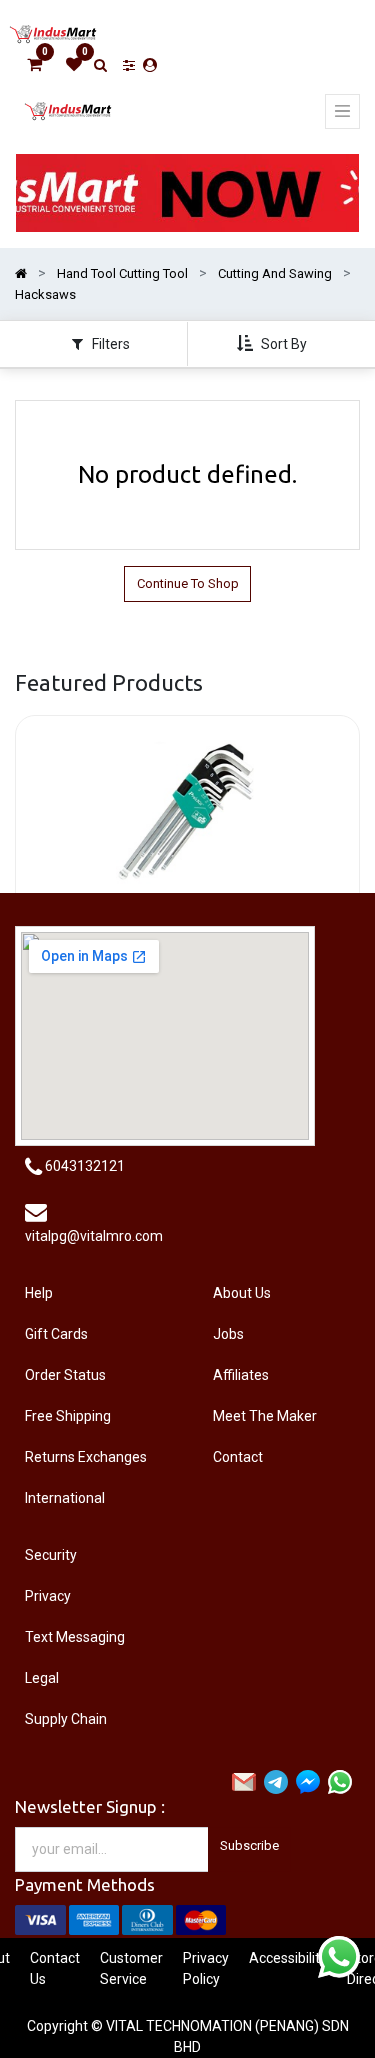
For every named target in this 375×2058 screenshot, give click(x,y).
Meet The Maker (265, 1416)
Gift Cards (56, 1334)
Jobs (228, 1334)
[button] (274, 344)
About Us (242, 1293)
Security (51, 1555)
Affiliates (241, 1375)
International (65, 1498)
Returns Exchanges (86, 1457)
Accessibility (288, 1958)
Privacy (48, 1596)
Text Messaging (75, 1637)
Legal (42, 1678)
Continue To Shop (188, 583)
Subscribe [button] (249, 1845)
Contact (238, 1457)
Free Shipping (68, 1416)
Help (39, 1293)
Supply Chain (66, 1719)
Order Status (65, 1375)
